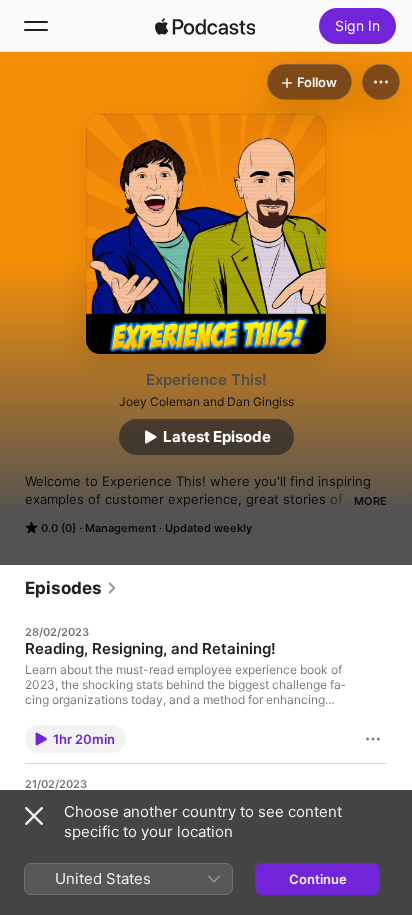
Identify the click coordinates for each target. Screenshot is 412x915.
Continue (318, 879)
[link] (71, 588)
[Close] (34, 816)
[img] (205, 26)
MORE (370, 501)
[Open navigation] (36, 26)
